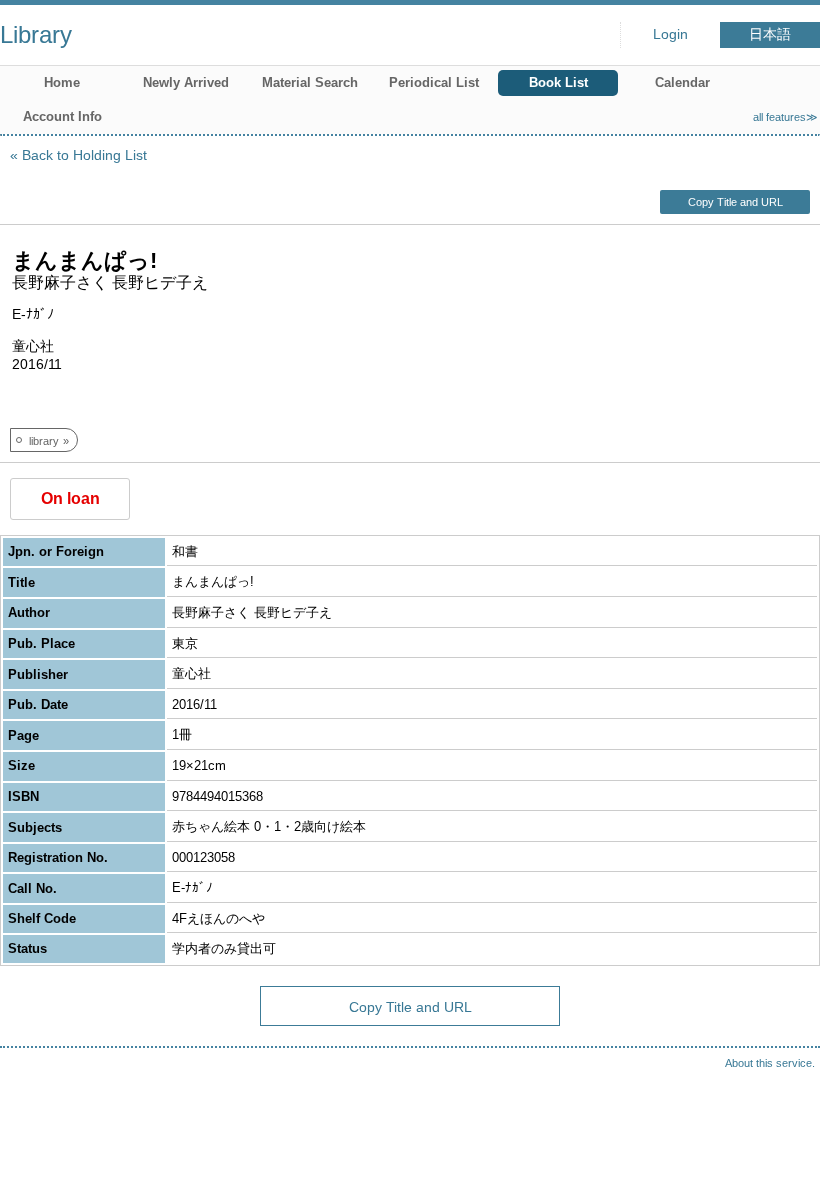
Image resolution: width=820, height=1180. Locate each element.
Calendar (682, 82)
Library (36, 34)
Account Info (62, 116)
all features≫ (785, 117)
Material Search (310, 82)
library (44, 441)
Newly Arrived (186, 82)
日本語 (770, 34)
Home (62, 82)
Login (670, 34)
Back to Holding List (84, 155)
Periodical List (434, 82)
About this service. (770, 1063)
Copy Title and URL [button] (735, 202)
